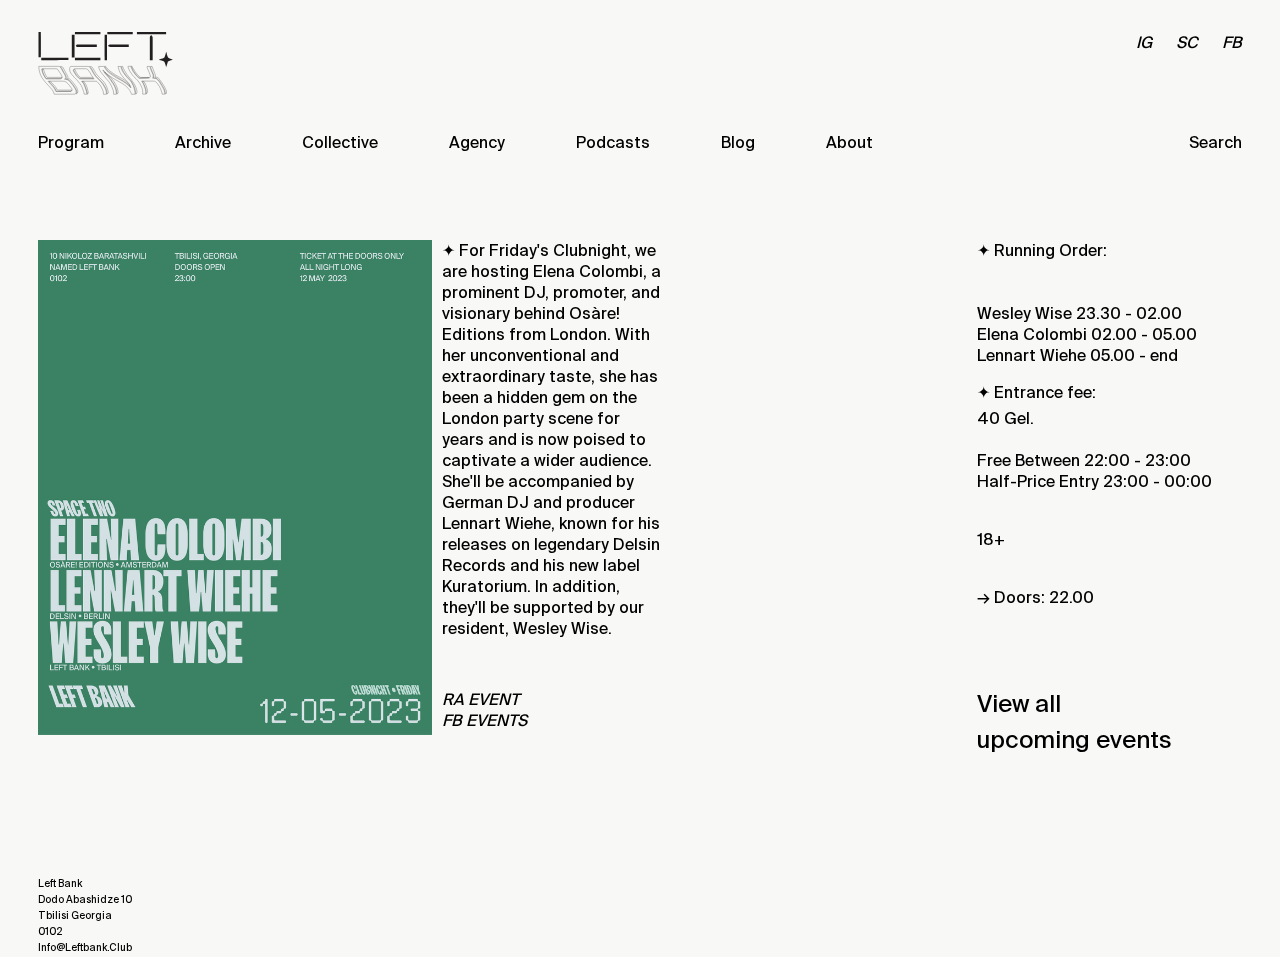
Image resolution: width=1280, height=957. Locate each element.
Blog (738, 142)
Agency (477, 142)
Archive (203, 142)
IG (1144, 42)
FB (1232, 42)
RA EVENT (480, 699)
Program (71, 142)
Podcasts (613, 142)
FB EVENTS (484, 720)
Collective (340, 142)
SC (1187, 42)
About (849, 142)
